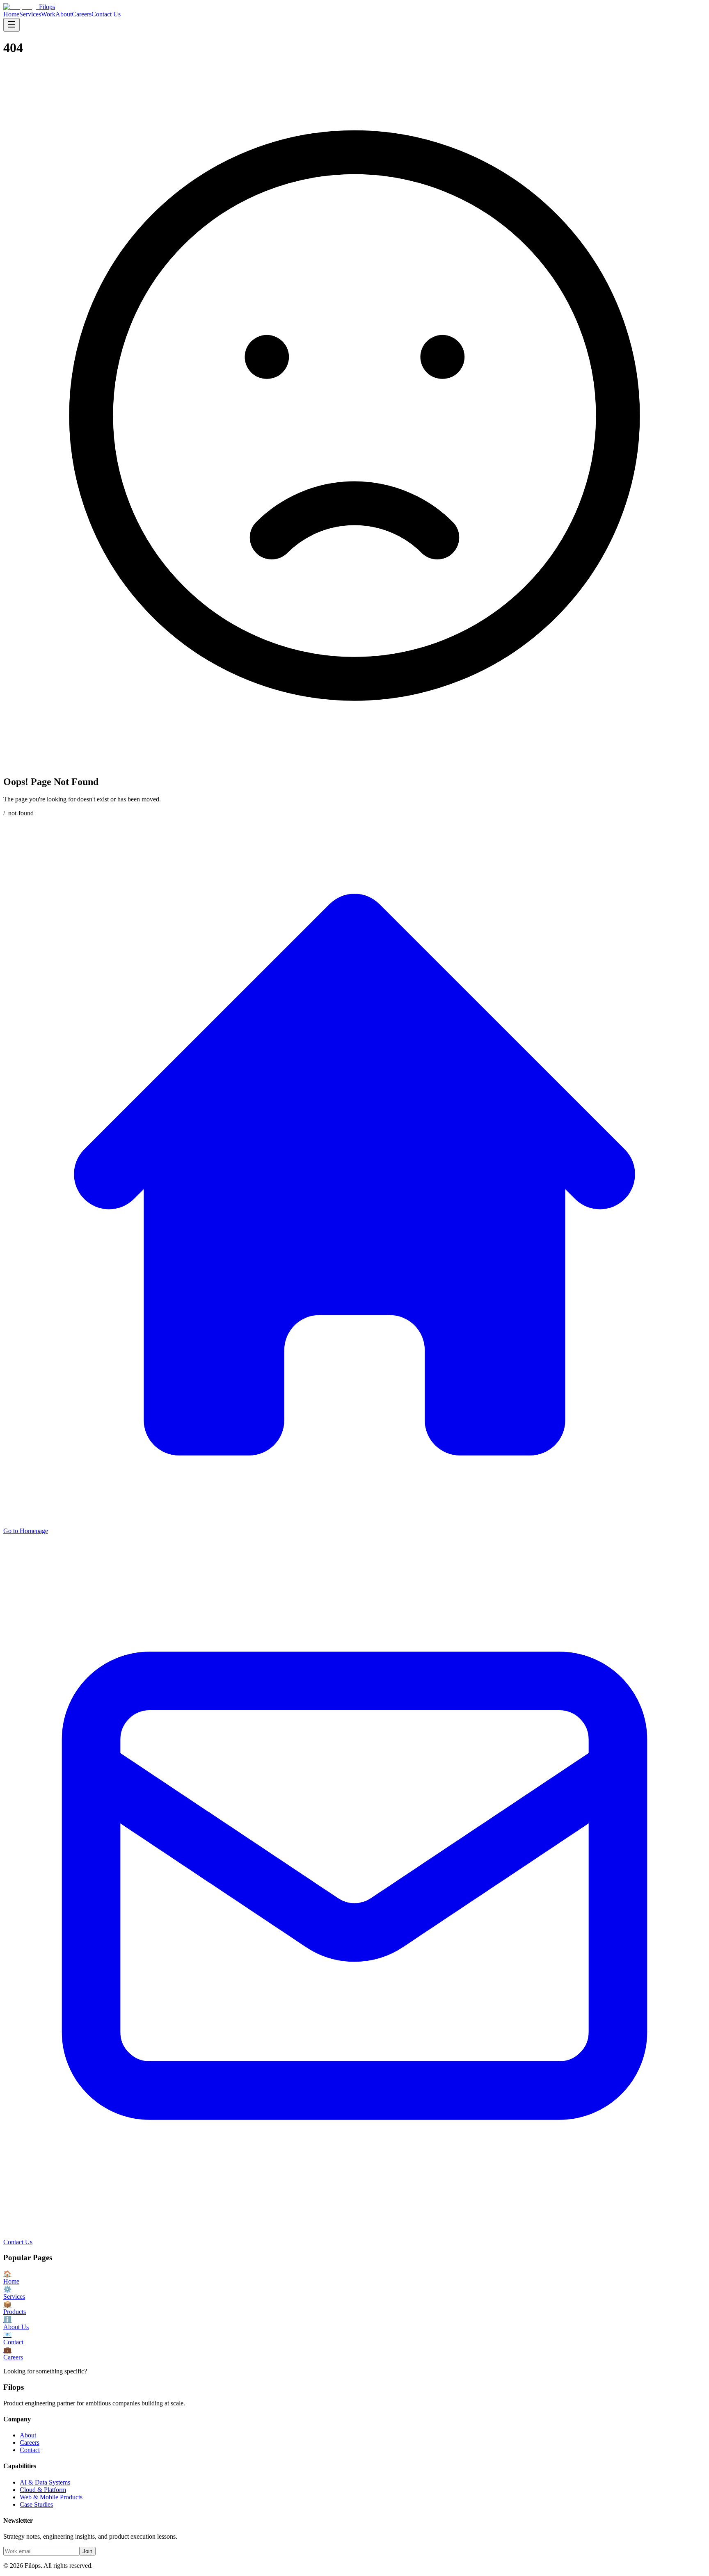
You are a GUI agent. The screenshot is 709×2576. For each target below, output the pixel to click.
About (64, 14)
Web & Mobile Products (51, 2497)
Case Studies (36, 2504)
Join (87, 2551)
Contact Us (106, 14)
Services (30, 14)
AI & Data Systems (45, 2482)
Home (11, 14)
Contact (30, 2450)
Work (48, 14)
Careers (82, 14)
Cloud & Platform (43, 2490)
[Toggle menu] (11, 25)
